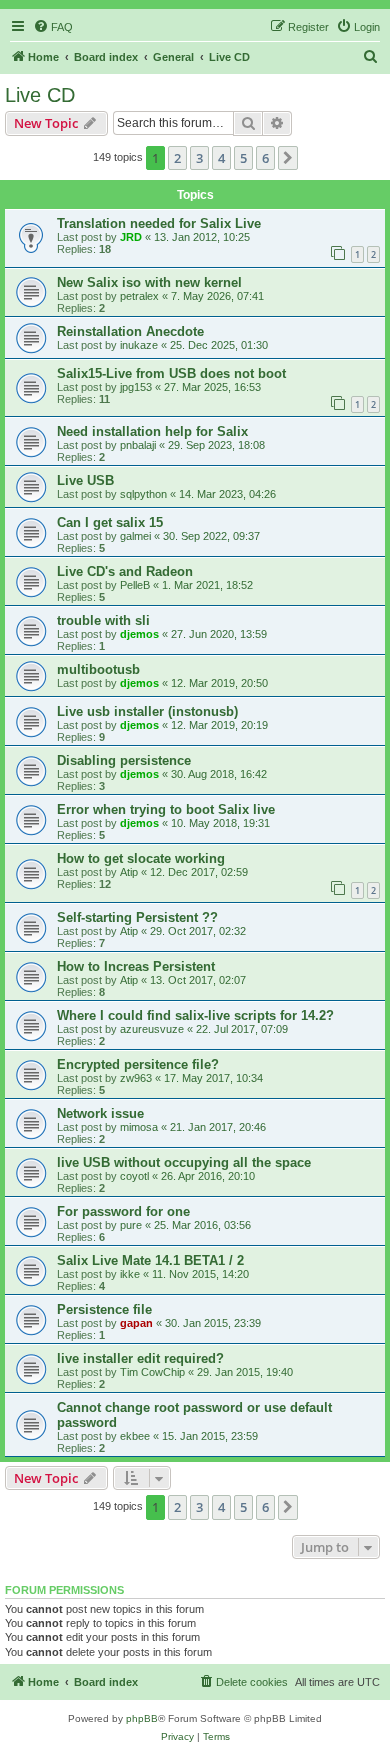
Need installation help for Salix (152, 431)
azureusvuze (152, 1029)
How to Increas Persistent (136, 966)
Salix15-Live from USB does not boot (171, 373)
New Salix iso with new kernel (149, 282)
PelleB (135, 585)
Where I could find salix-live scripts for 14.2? (195, 1015)
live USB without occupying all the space (184, 1162)
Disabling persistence (124, 760)
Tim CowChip (152, 1372)
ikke (130, 1274)
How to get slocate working (141, 858)
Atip (129, 872)
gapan (136, 1323)
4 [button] (221, 158)
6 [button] (265, 158)
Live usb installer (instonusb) (147, 711)
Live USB (85, 480)
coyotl (134, 1176)
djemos (139, 634)
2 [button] (177, 158)
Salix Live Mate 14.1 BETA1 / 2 (150, 1260)
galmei (135, 536)
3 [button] (199, 158)
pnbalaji (138, 445)
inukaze (139, 345)
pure (131, 1225)
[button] (288, 158)
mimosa (139, 1127)
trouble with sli (103, 620)
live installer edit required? (140, 1358)
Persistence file (104, 1309)
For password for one (123, 1211)
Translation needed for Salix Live (159, 223)
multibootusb (98, 669)
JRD (131, 237)
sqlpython (143, 494)
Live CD (40, 95)
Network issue (100, 1113)
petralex (139, 296)
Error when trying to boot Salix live (166, 809)
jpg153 (136, 387)
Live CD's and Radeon (125, 571)
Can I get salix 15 (110, 522)
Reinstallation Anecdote (130, 331)
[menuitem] (53, 27)
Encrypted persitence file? (138, 1064)
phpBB (142, 1718)
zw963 (136, 1078)
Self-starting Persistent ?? (137, 917)
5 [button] (243, 158)
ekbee (135, 1436)
